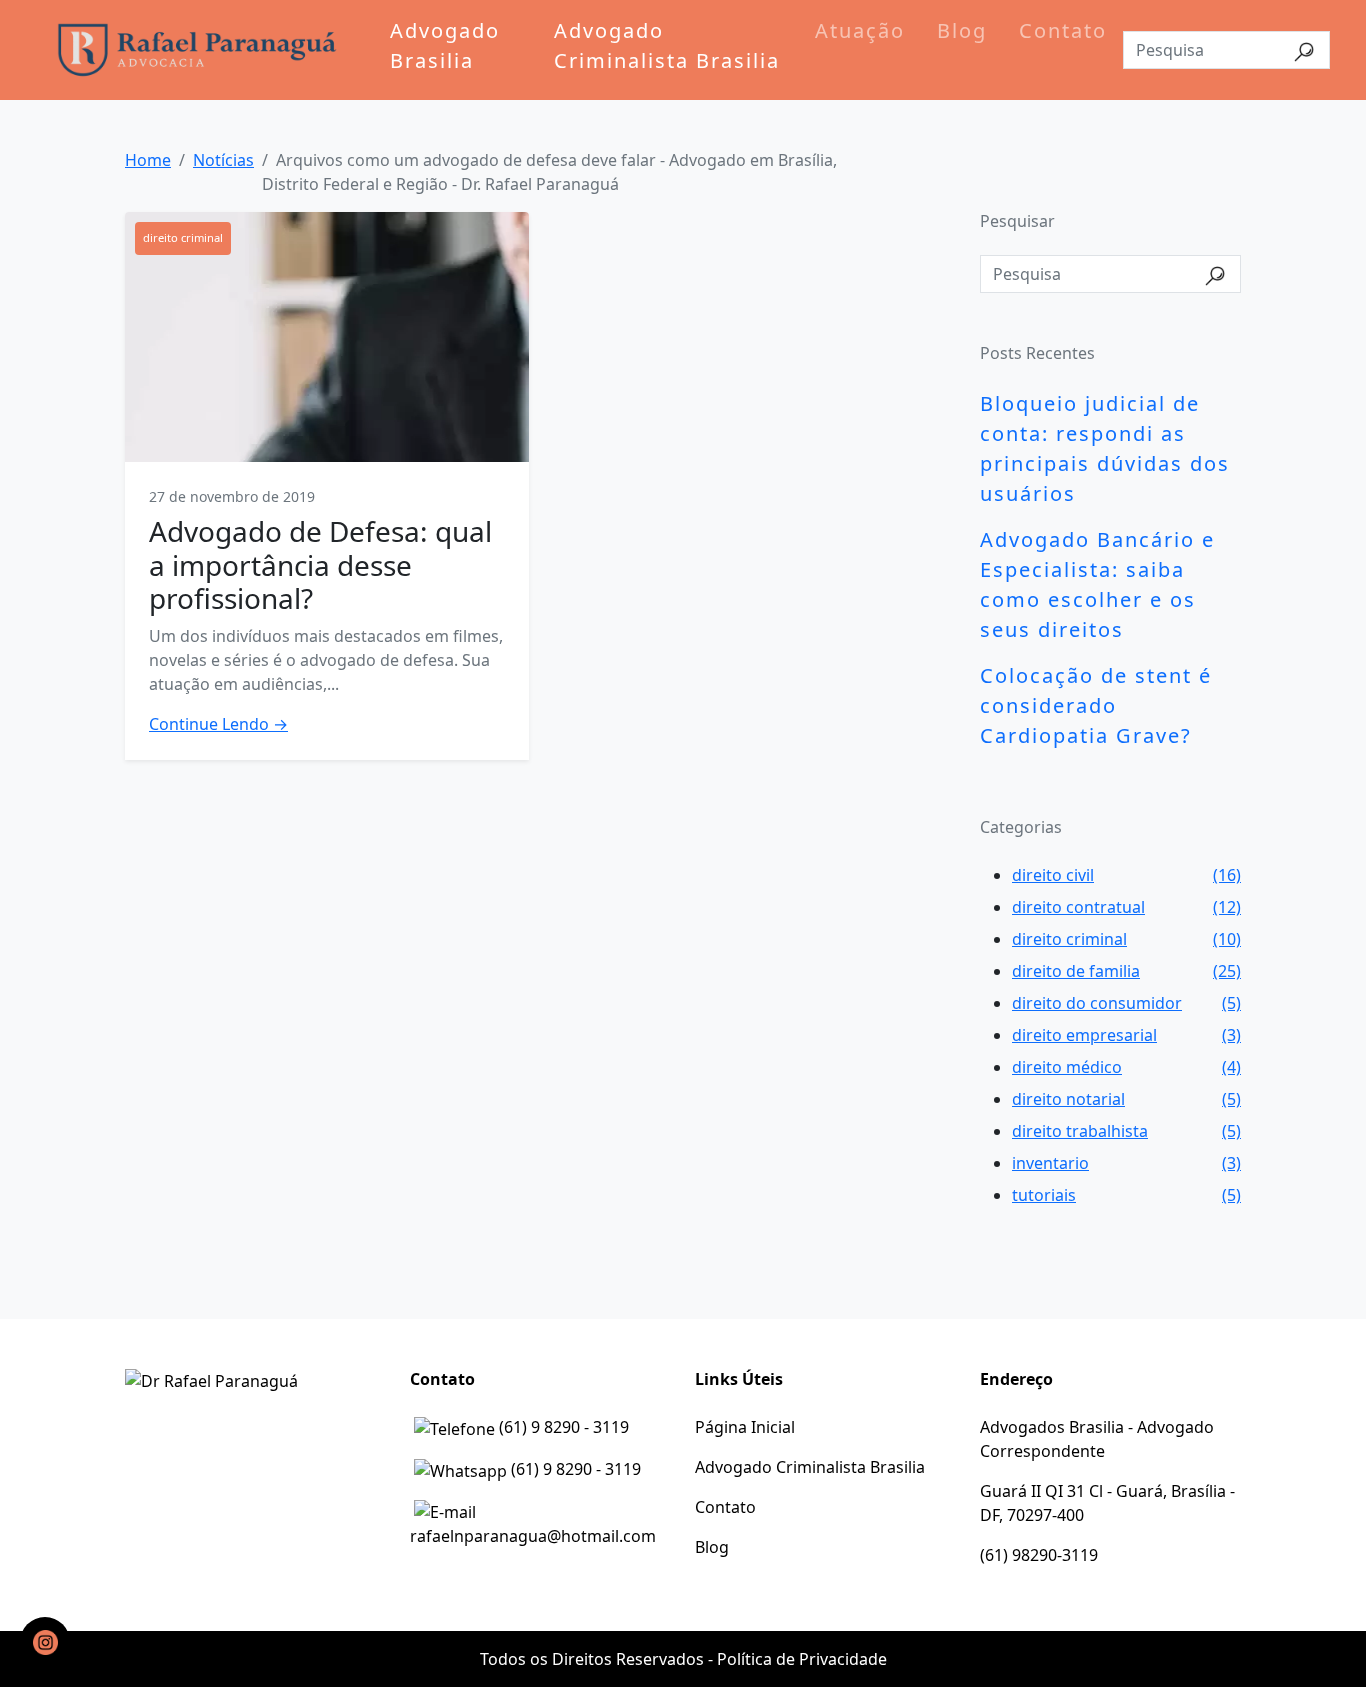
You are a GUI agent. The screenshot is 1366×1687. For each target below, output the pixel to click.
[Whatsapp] (45, 1642)
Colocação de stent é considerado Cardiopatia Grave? (1096, 705)
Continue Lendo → (218, 724)
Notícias (223, 160)
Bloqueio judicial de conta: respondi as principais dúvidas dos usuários (1105, 448)
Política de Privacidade (802, 1659)
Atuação (860, 30)
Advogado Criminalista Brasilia (667, 45)
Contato (1063, 30)
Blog (962, 30)
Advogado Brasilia (445, 45)
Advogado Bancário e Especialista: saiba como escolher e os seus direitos (1097, 584)
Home (148, 160)
